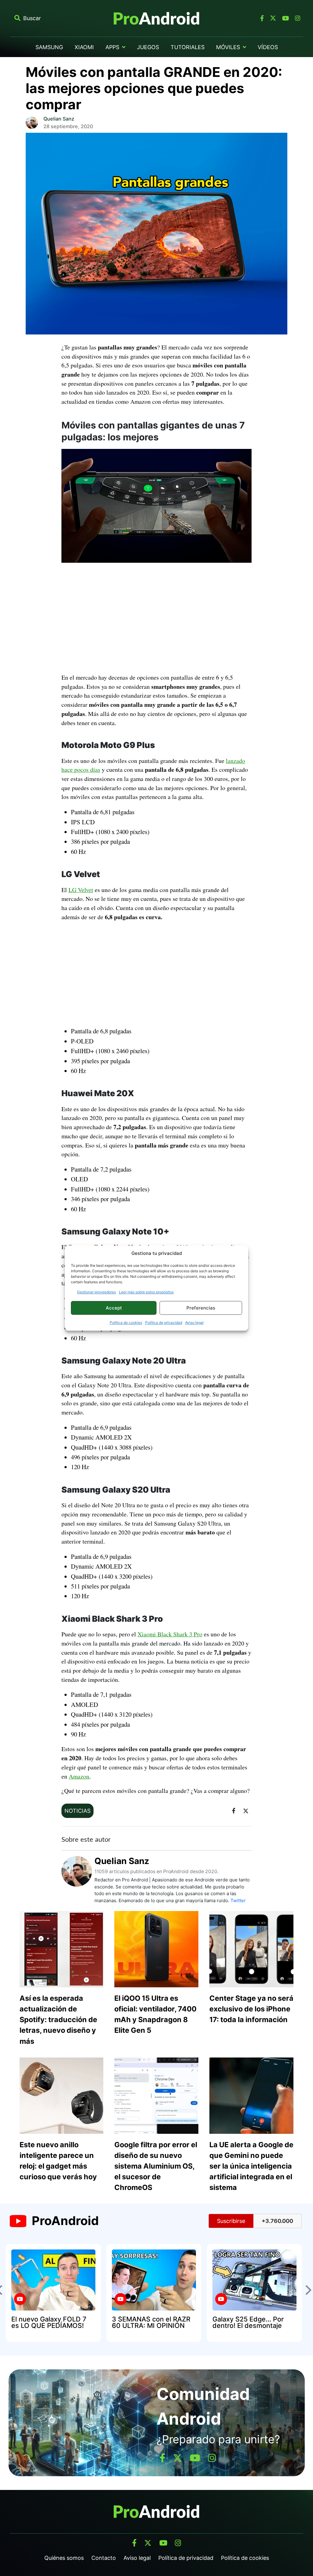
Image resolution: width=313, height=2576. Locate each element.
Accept (114, 1308)
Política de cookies (126, 1322)
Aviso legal (194, 1322)
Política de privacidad (164, 1322)
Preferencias (201, 1308)
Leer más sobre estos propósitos (146, 1292)
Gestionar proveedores (96, 1292)
